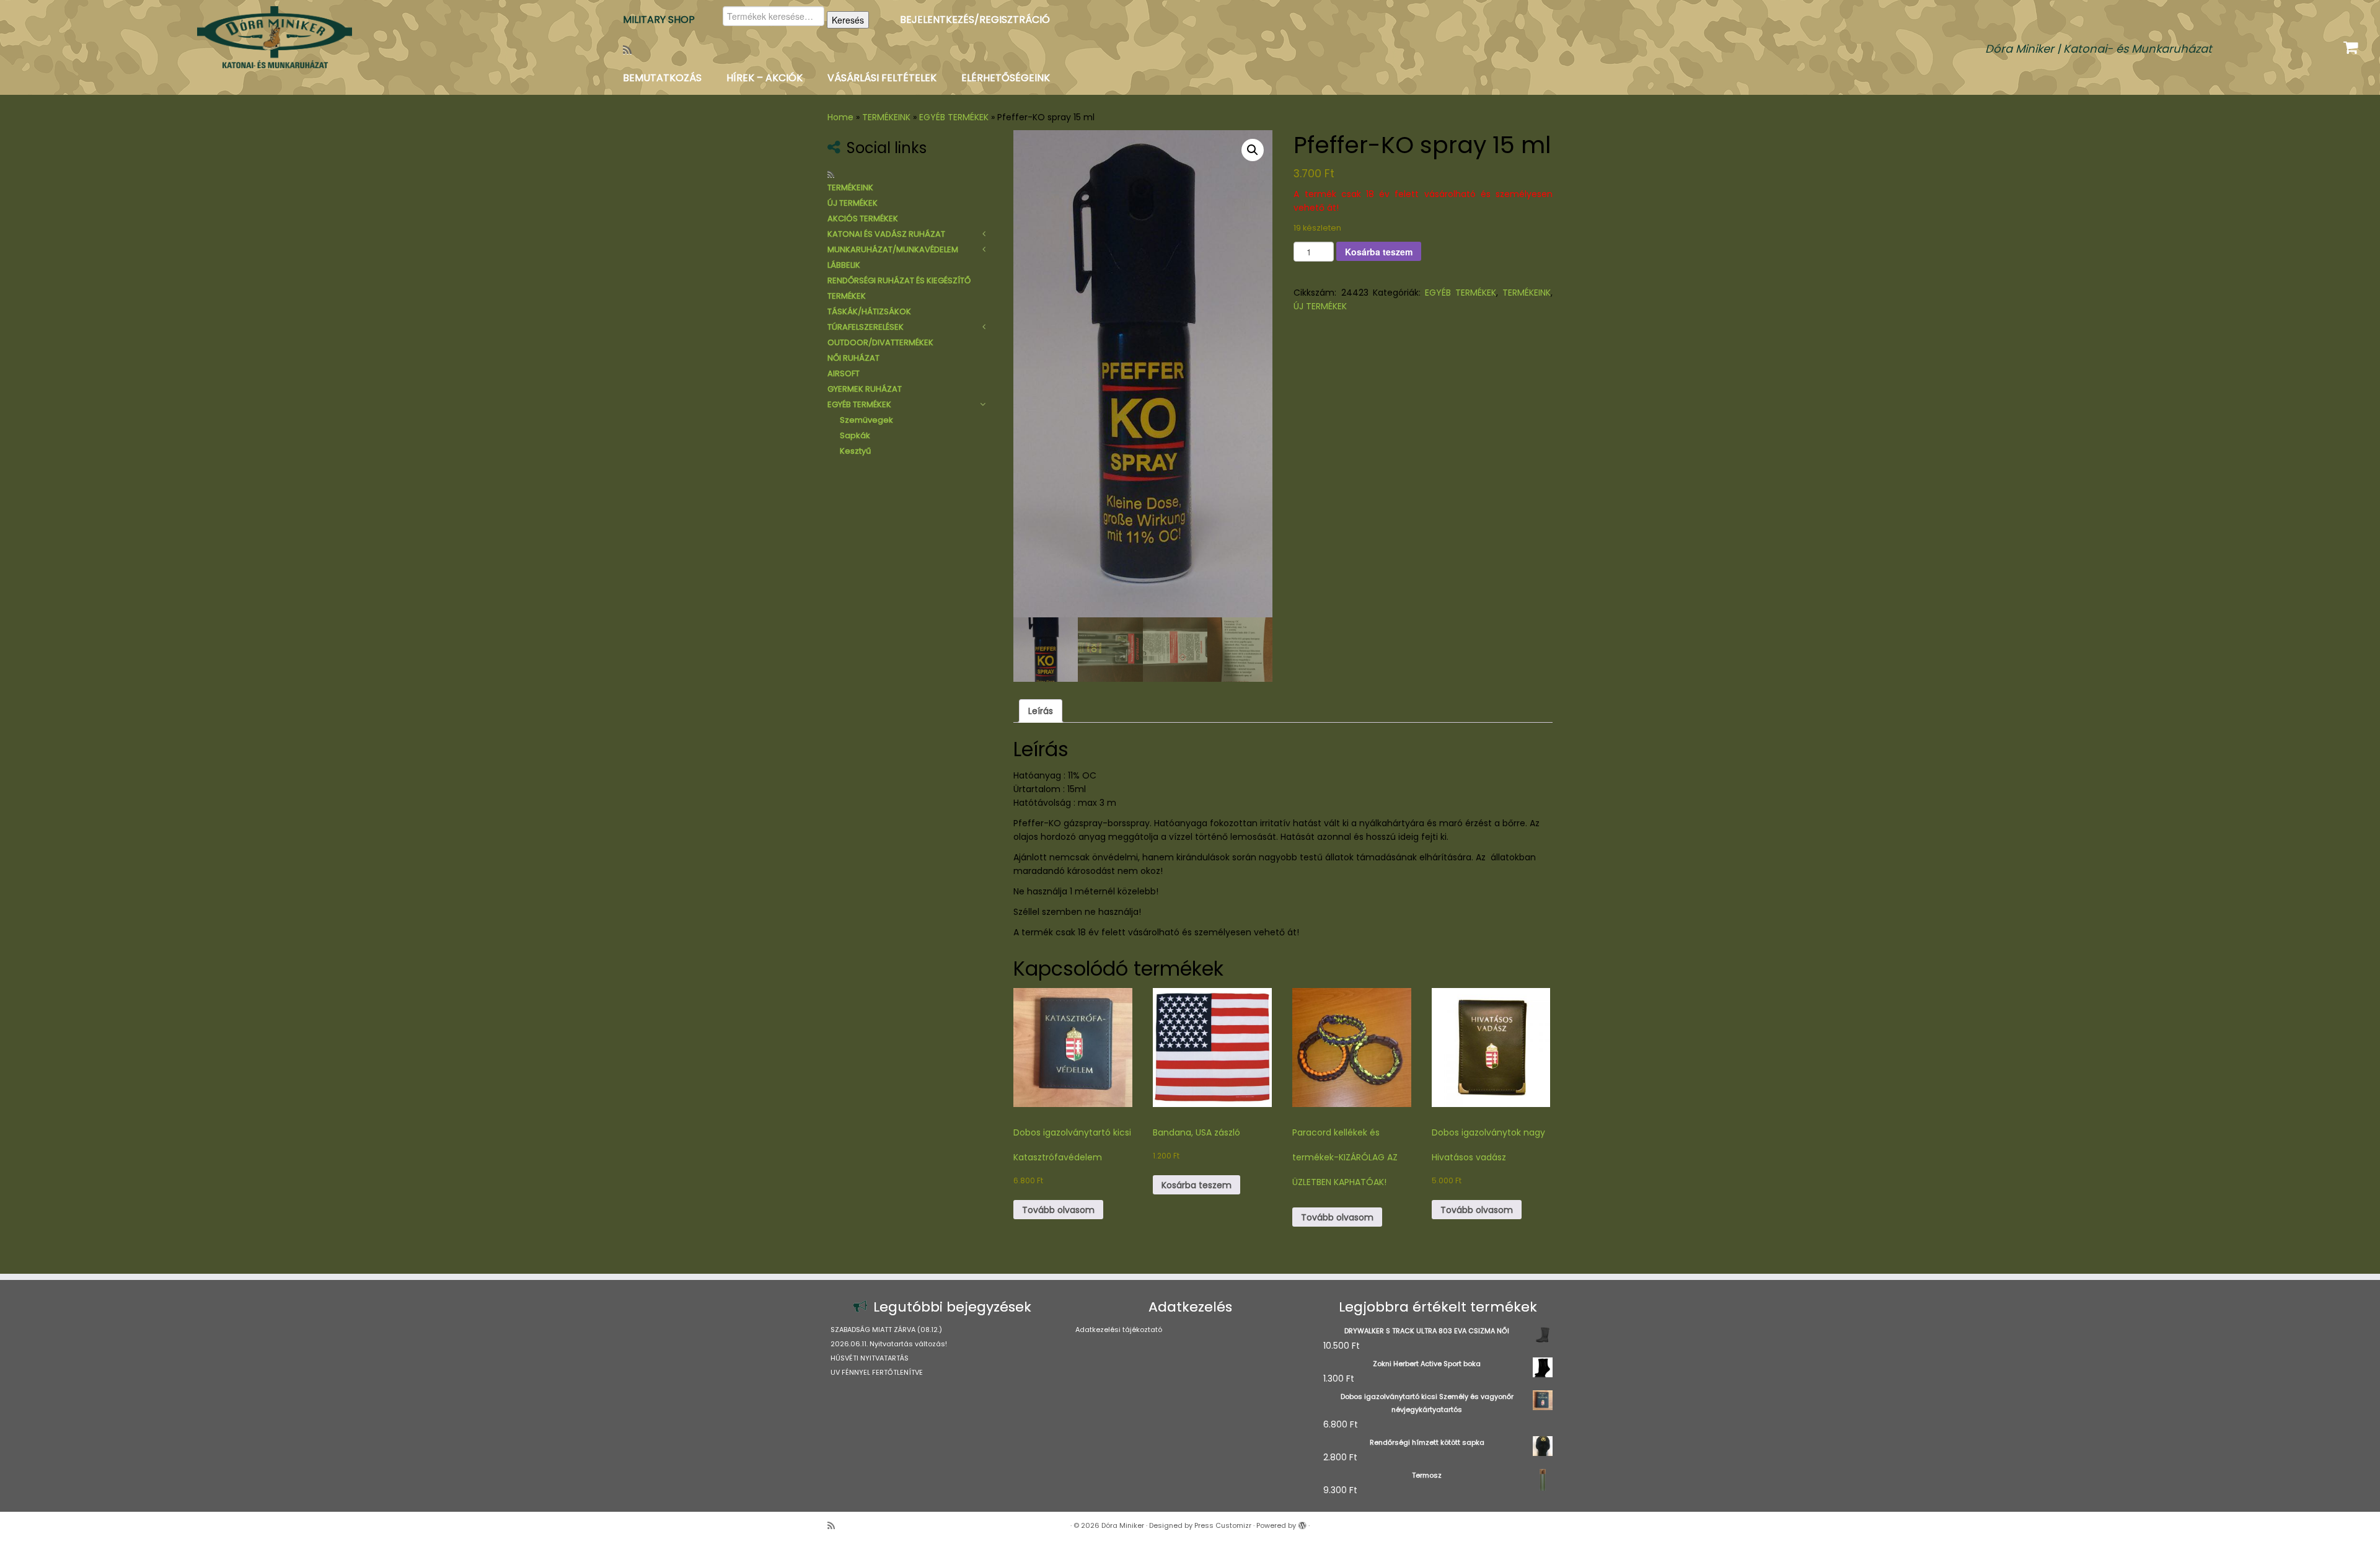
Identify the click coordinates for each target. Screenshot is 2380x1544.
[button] (1253, 150)
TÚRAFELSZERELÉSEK (866, 327)
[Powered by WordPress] (1302, 1523)
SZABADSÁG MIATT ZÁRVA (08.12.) (886, 1330)
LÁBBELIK (844, 265)
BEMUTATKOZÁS (662, 78)
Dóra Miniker (1123, 1525)
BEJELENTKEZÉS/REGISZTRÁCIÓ (975, 20)
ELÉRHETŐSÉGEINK (1006, 78)
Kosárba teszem (1379, 252)
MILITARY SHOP (659, 20)
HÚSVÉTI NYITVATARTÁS (870, 1358)
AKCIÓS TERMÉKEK (863, 218)
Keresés (848, 20)
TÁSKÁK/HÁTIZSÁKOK (869, 311)
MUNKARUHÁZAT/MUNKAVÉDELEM (893, 249)
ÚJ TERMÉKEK (853, 203)
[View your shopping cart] (2352, 45)
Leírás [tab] (1041, 711)
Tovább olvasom (1058, 1210)
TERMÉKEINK (886, 117)
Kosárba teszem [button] (1197, 1185)
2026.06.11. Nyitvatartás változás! (889, 1344)
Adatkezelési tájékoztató (1119, 1330)
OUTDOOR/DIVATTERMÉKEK (880, 342)
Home (840, 117)
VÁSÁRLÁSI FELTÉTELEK (882, 78)
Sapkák (855, 435)
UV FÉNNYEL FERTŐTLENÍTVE (877, 1372)
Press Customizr (1223, 1525)
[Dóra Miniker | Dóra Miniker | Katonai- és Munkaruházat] (275, 37)
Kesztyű (855, 451)
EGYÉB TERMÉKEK (954, 117)
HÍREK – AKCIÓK (765, 78)
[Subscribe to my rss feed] (631, 50)
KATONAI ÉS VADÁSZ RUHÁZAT (886, 234)
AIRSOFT (844, 373)
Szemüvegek (866, 420)
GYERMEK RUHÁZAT (865, 389)
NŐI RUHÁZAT (853, 358)
